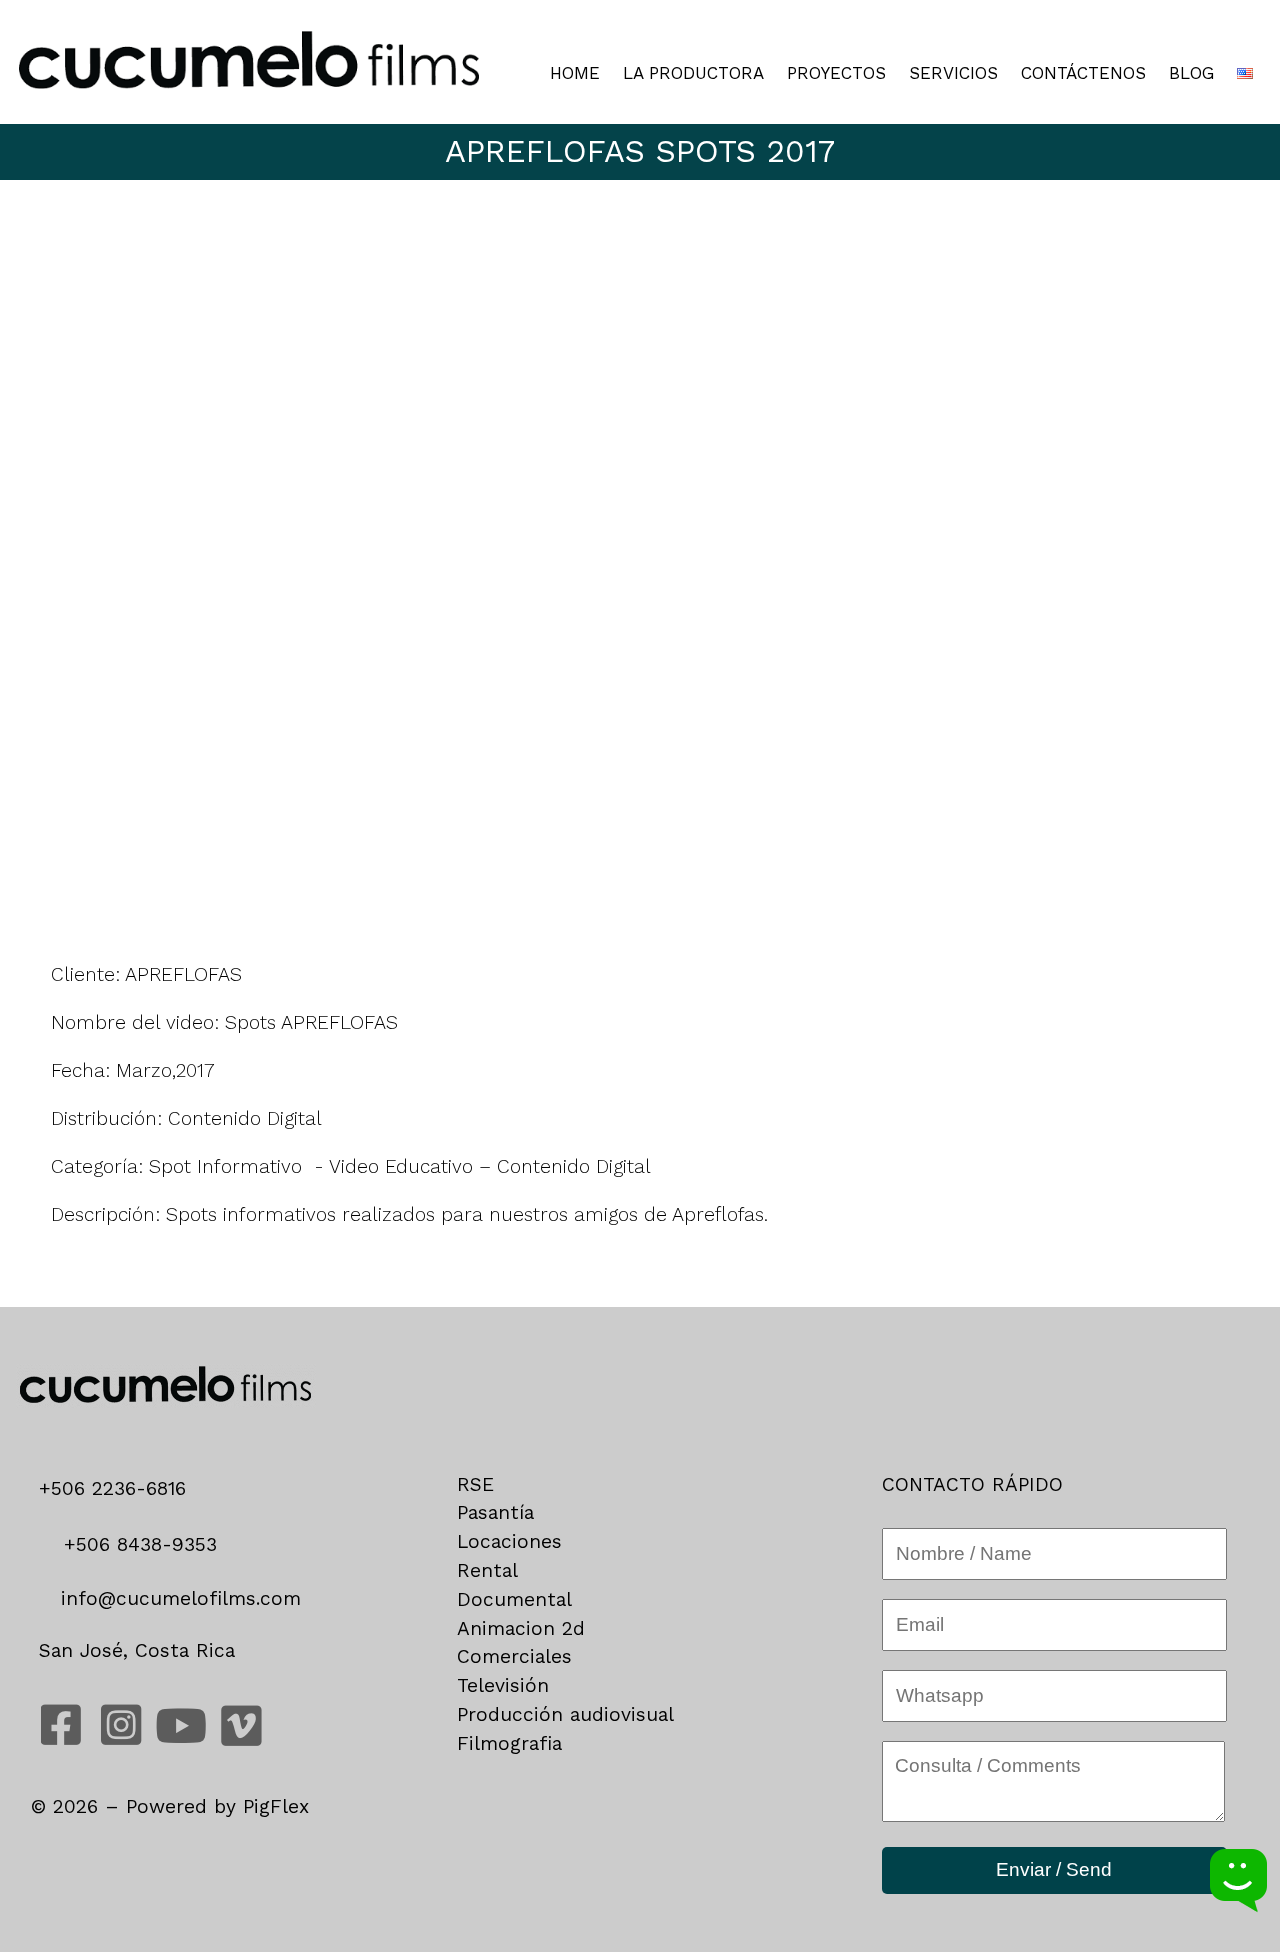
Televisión (503, 1685)
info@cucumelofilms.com (177, 1598)
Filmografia (509, 1743)
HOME (575, 73)
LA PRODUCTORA (693, 73)
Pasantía (495, 1512)
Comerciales (514, 1656)
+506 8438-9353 (137, 1544)
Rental (487, 1570)
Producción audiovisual (565, 1714)
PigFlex (276, 1806)
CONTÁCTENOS (1083, 73)
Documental (514, 1599)
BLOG (1191, 73)
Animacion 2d (521, 1628)
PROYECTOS (836, 73)
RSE (475, 1484)
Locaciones (509, 1541)
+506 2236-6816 (119, 1488)
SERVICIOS (953, 73)
